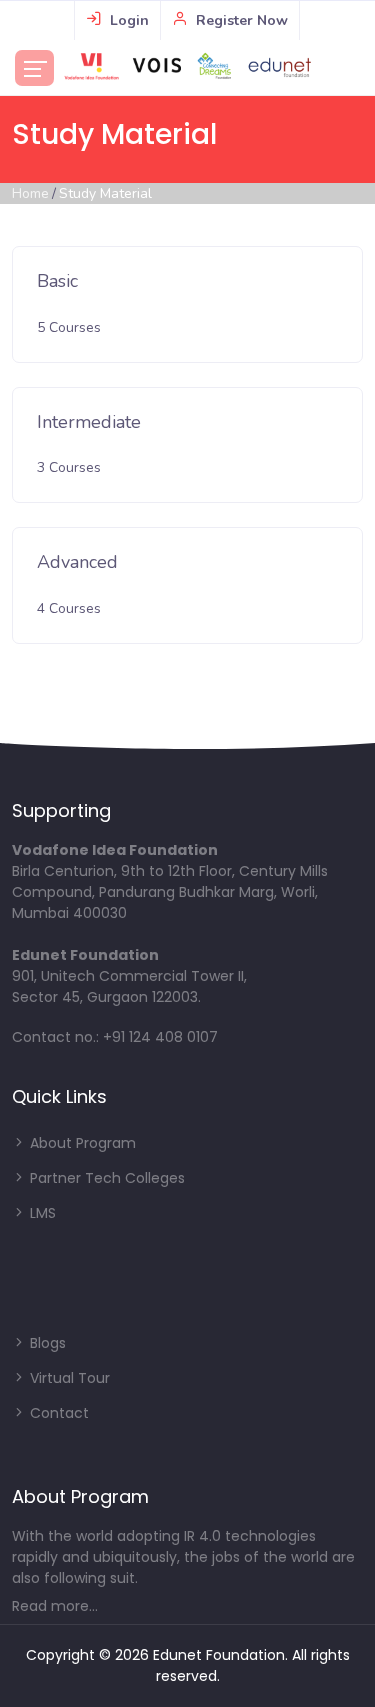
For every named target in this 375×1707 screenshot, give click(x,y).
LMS (41, 1213)
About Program (81, 1143)
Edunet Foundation (219, 1655)
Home (30, 193)
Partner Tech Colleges (105, 1178)
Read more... (55, 1606)
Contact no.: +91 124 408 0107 (115, 1037)
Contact (57, 1413)
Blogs (46, 1343)
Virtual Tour (68, 1378)
